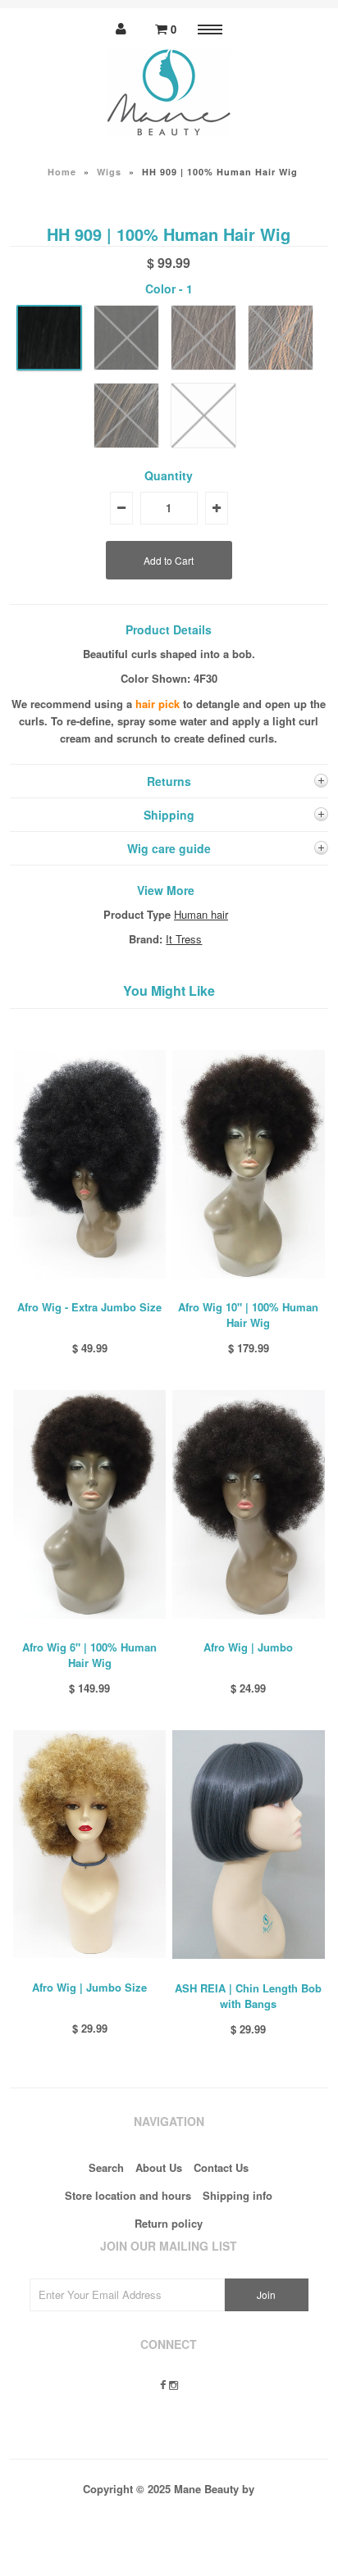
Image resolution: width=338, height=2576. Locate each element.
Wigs (109, 172)
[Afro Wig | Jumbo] (249, 1631)
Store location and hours (128, 2195)
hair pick (158, 704)
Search (106, 2167)
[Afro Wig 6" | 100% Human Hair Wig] (89, 1631)
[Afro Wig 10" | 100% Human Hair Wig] (249, 1290)
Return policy (169, 2223)
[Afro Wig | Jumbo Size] (89, 1970)
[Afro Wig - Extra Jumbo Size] (89, 1290)
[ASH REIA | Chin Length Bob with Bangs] (249, 1971)
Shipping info (238, 2195)
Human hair (201, 914)
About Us (159, 2167)
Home (62, 172)
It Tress (184, 939)
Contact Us (221, 2167)
